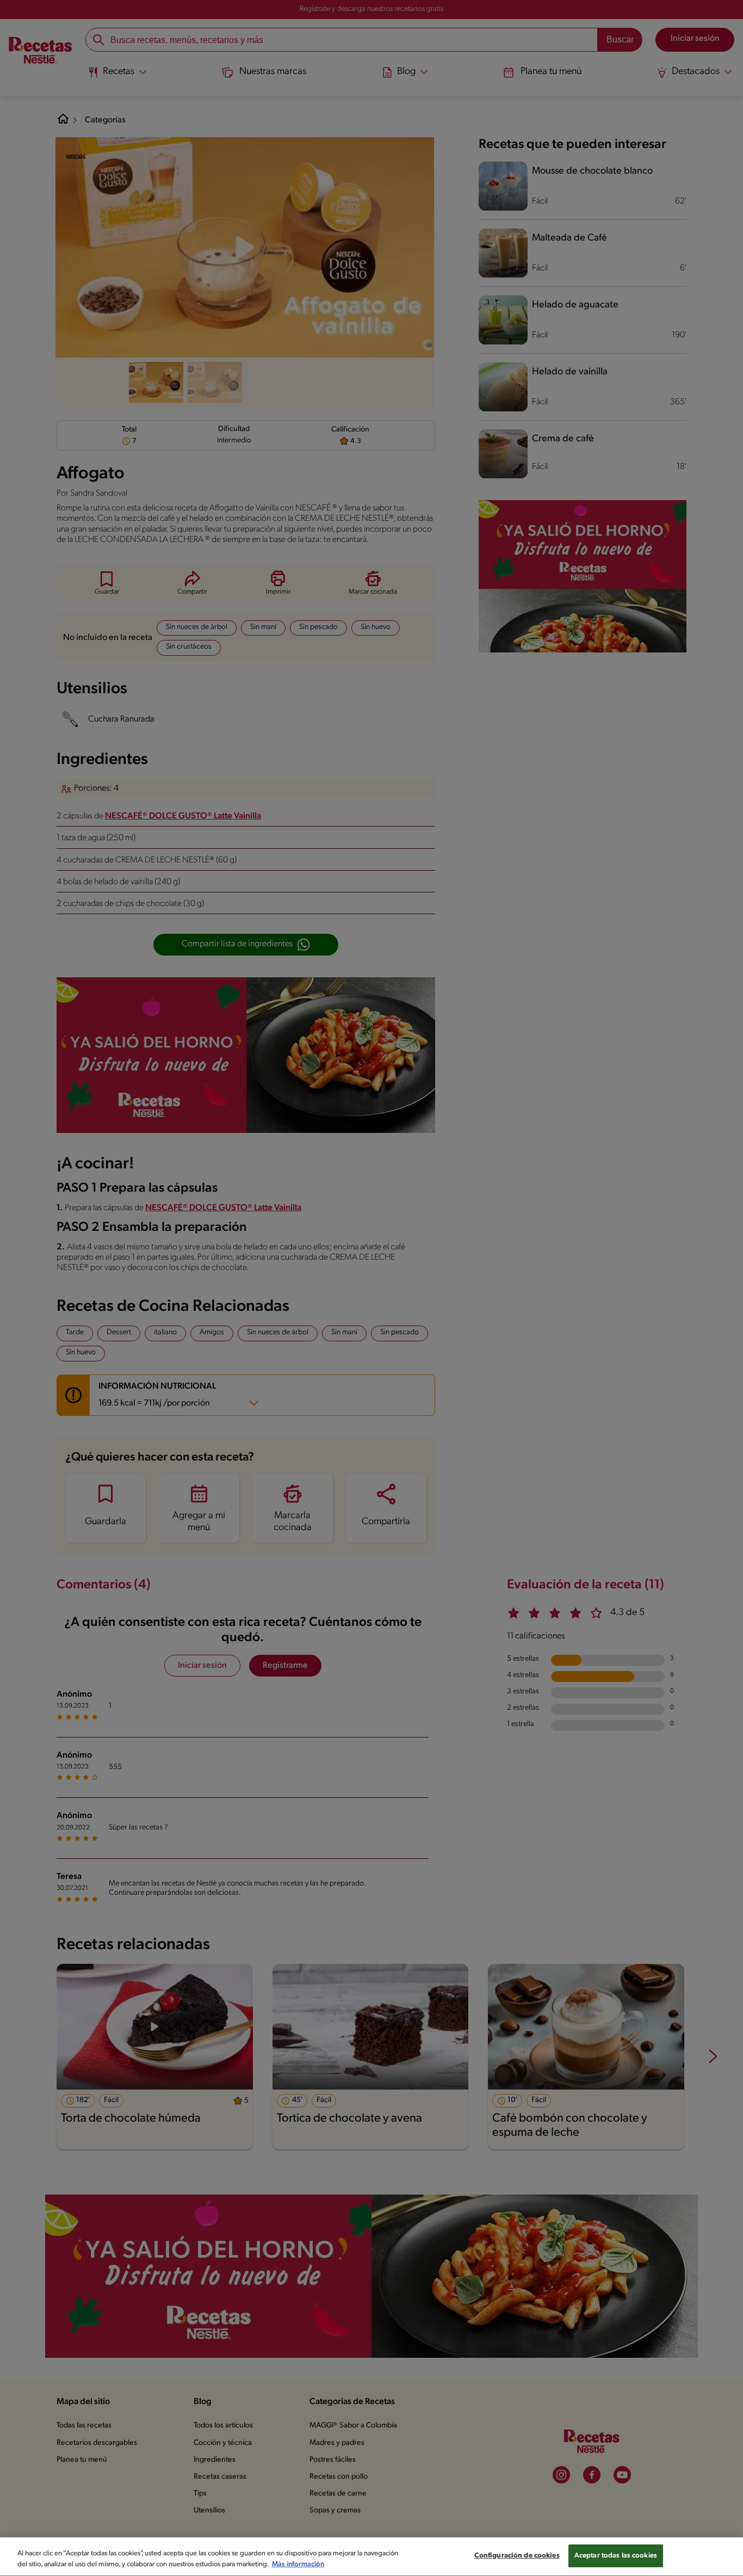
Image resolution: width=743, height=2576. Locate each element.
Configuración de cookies (517, 2556)
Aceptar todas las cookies (616, 2556)
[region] (371, 2557)
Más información (298, 2564)
